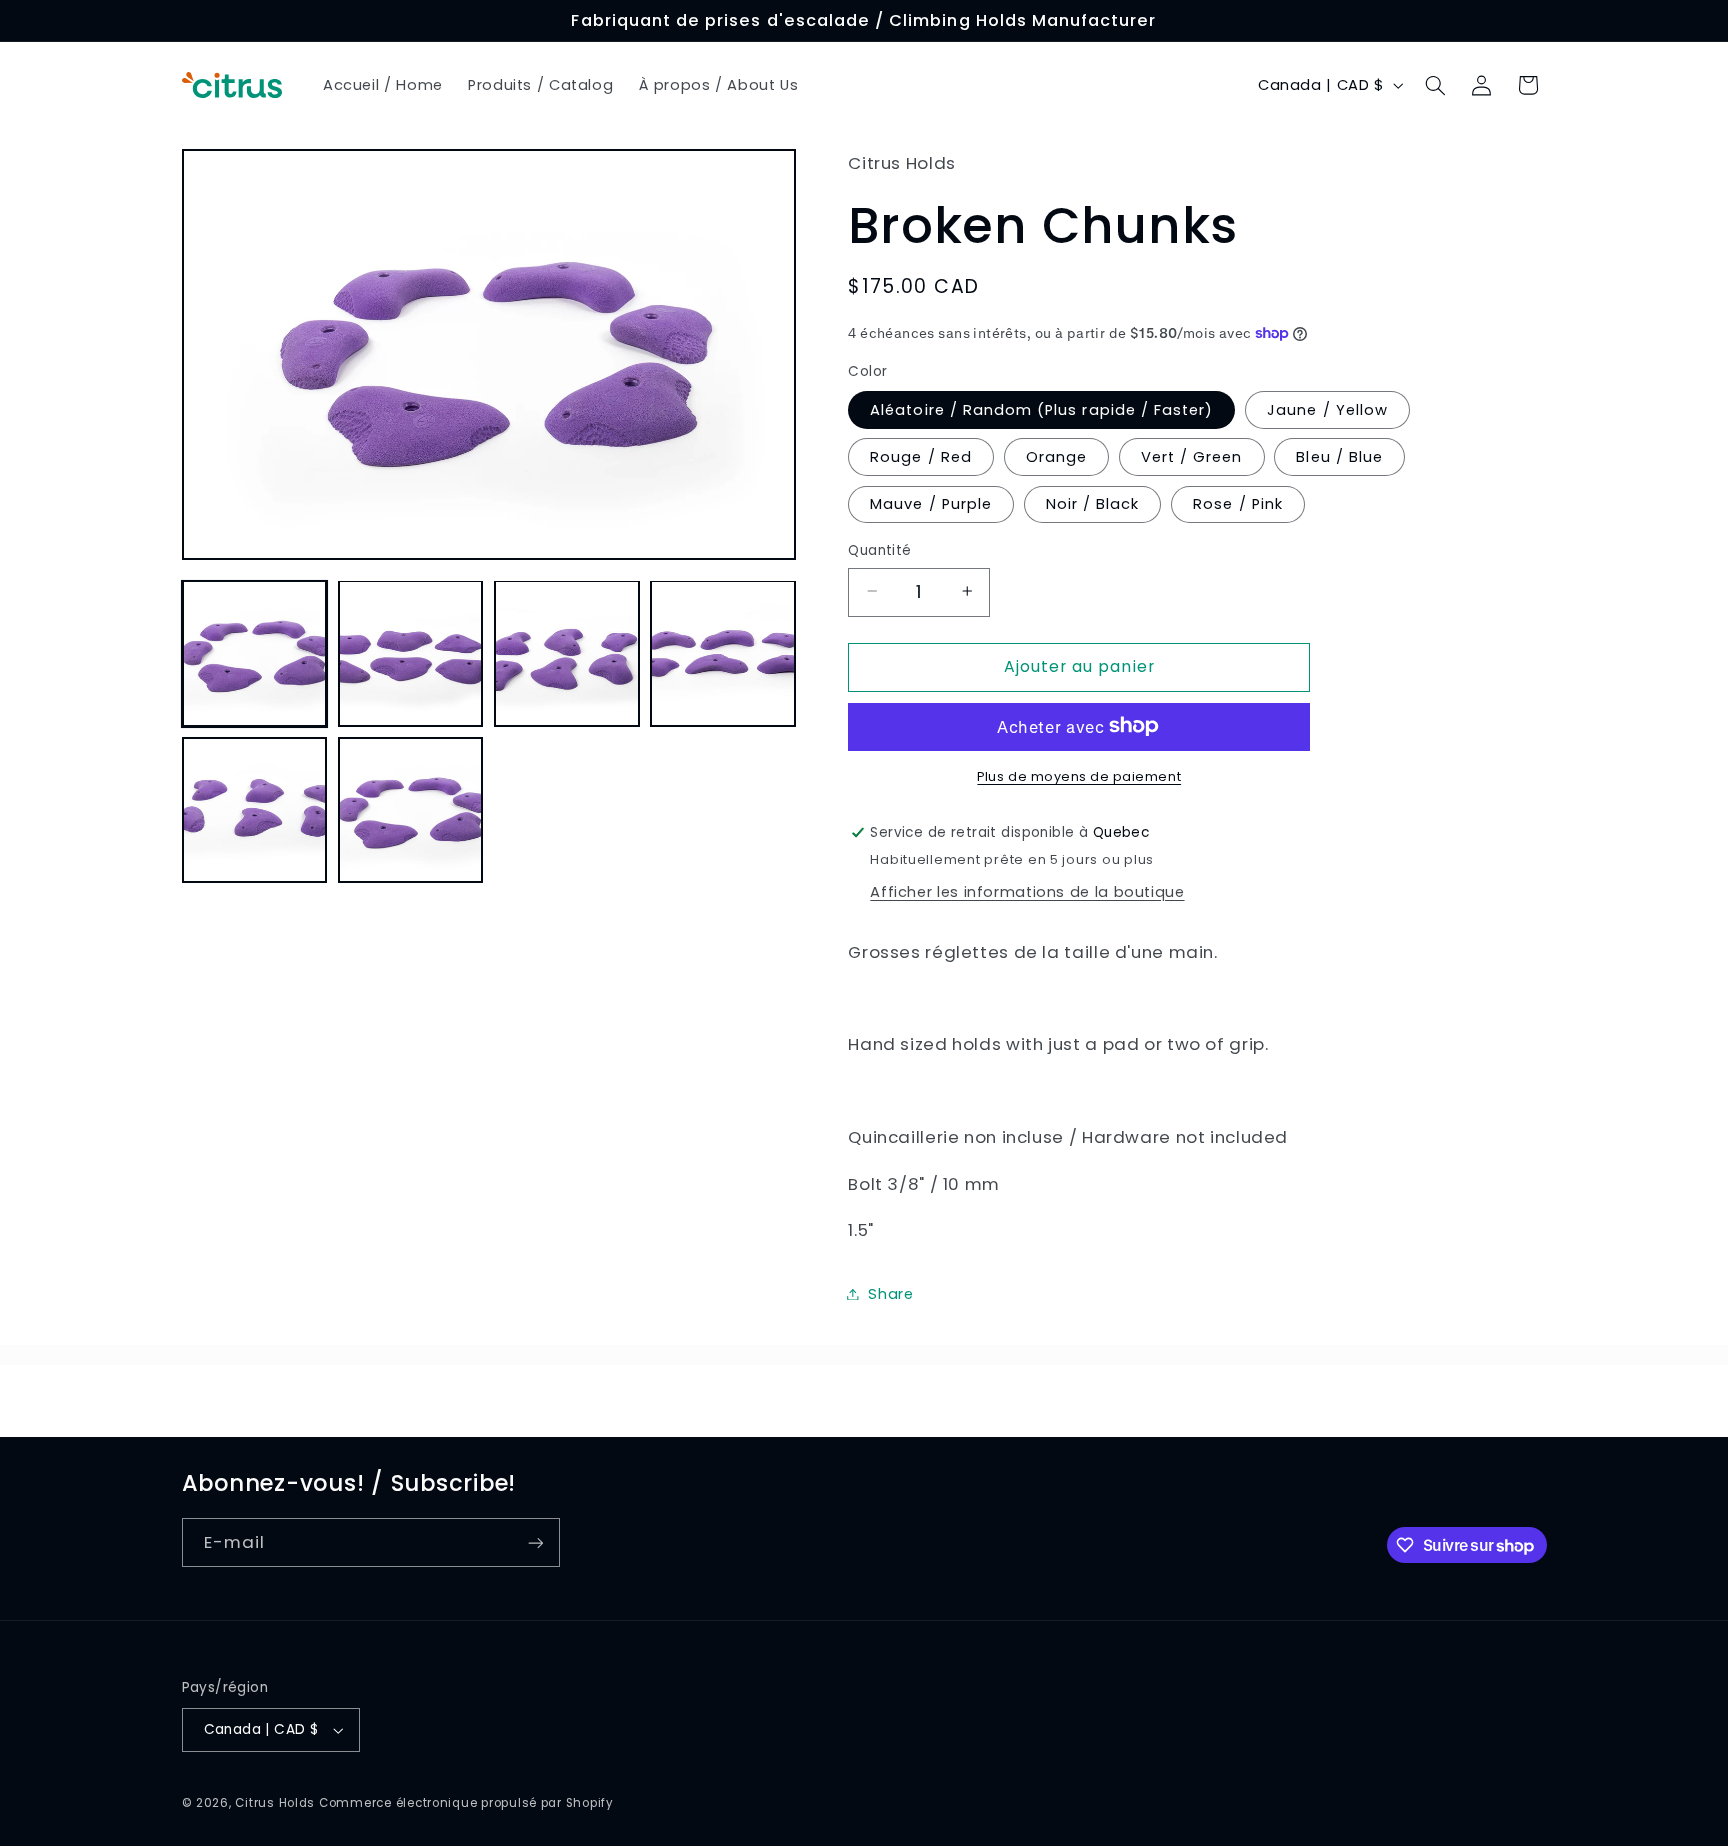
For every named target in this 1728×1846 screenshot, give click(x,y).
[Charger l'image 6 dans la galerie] (411, 810)
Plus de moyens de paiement (1079, 775)
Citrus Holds (275, 1803)
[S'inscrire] (535, 1542)
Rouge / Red (921, 456)
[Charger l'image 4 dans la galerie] (723, 653)
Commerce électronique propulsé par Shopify (466, 1803)
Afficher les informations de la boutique (1027, 891)
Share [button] (890, 1293)
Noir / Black (1093, 503)
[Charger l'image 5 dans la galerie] (255, 810)
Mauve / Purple (931, 503)
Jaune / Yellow (1327, 409)
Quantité (879, 549)
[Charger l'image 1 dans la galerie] (255, 653)
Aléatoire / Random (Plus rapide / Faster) (1041, 409)
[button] (1435, 85)
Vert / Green (1192, 456)
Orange (1056, 456)
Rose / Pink (1238, 503)
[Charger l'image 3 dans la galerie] (567, 653)
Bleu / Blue (1339, 456)
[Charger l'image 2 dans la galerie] (411, 653)
